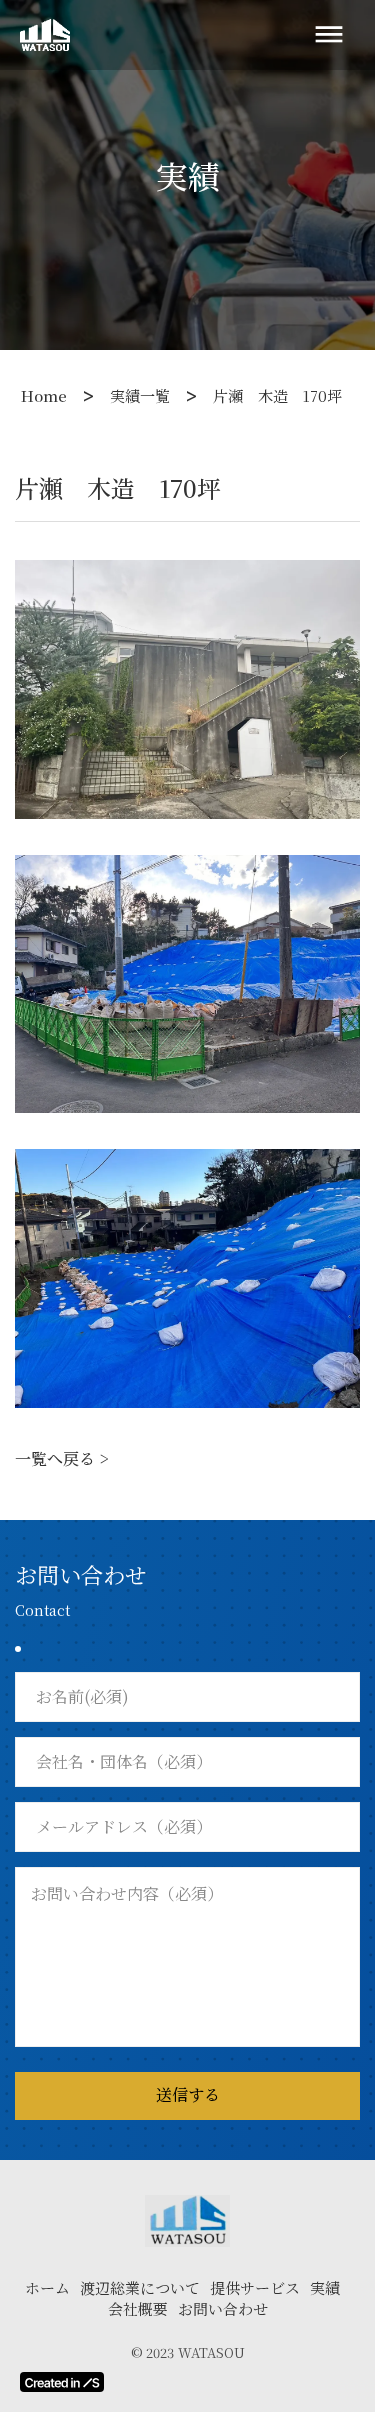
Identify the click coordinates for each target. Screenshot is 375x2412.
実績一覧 (140, 395)
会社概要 (138, 2308)
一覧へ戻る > (62, 1459)
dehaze (329, 35)
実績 (325, 2287)
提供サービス (255, 2287)
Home (44, 395)
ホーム (47, 2287)
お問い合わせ (223, 2308)
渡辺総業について (140, 2287)
